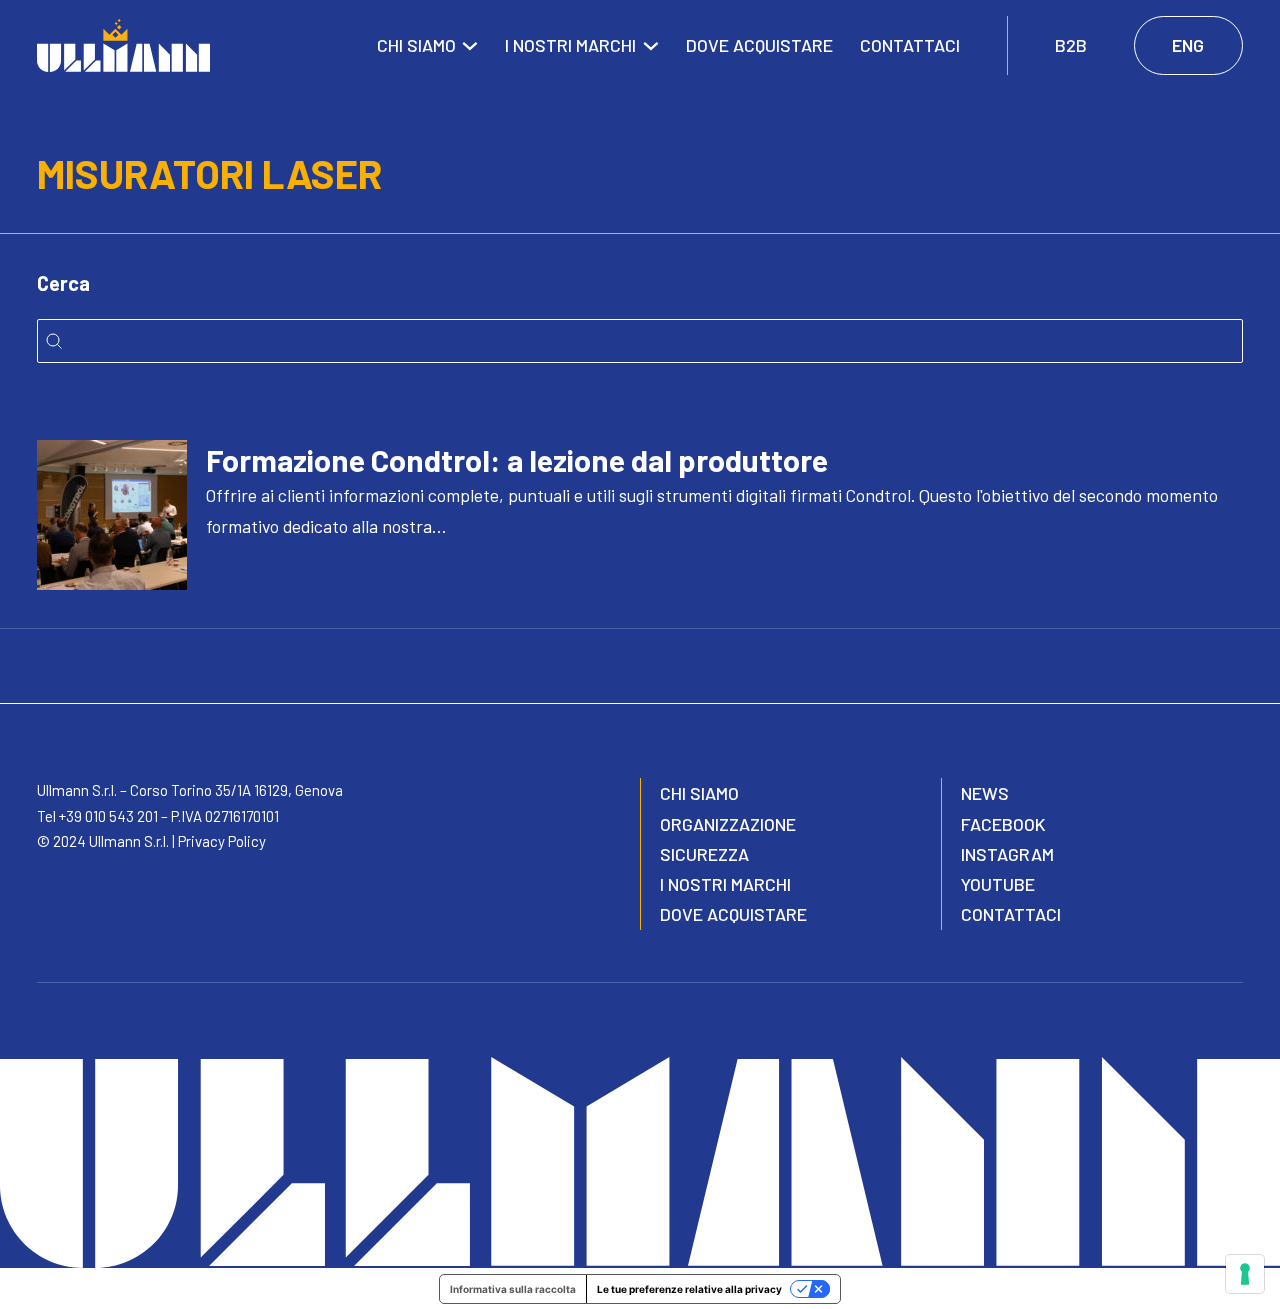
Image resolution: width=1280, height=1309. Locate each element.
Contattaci (910, 45)
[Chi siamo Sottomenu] (470, 46)
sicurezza (704, 854)
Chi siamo (416, 45)
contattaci (1011, 914)
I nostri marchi (570, 45)
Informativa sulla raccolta (513, 1289)
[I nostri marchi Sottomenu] (651, 46)
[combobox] (639, 341)
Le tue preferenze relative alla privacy (689, 1289)
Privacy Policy (222, 841)
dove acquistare (733, 914)
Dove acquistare (759, 45)
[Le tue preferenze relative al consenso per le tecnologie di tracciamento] (1245, 1274)
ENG (1188, 45)
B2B (1071, 45)
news (985, 793)
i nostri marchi (725, 884)
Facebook (1003, 824)
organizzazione (728, 824)
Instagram (1007, 854)
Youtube (998, 884)
